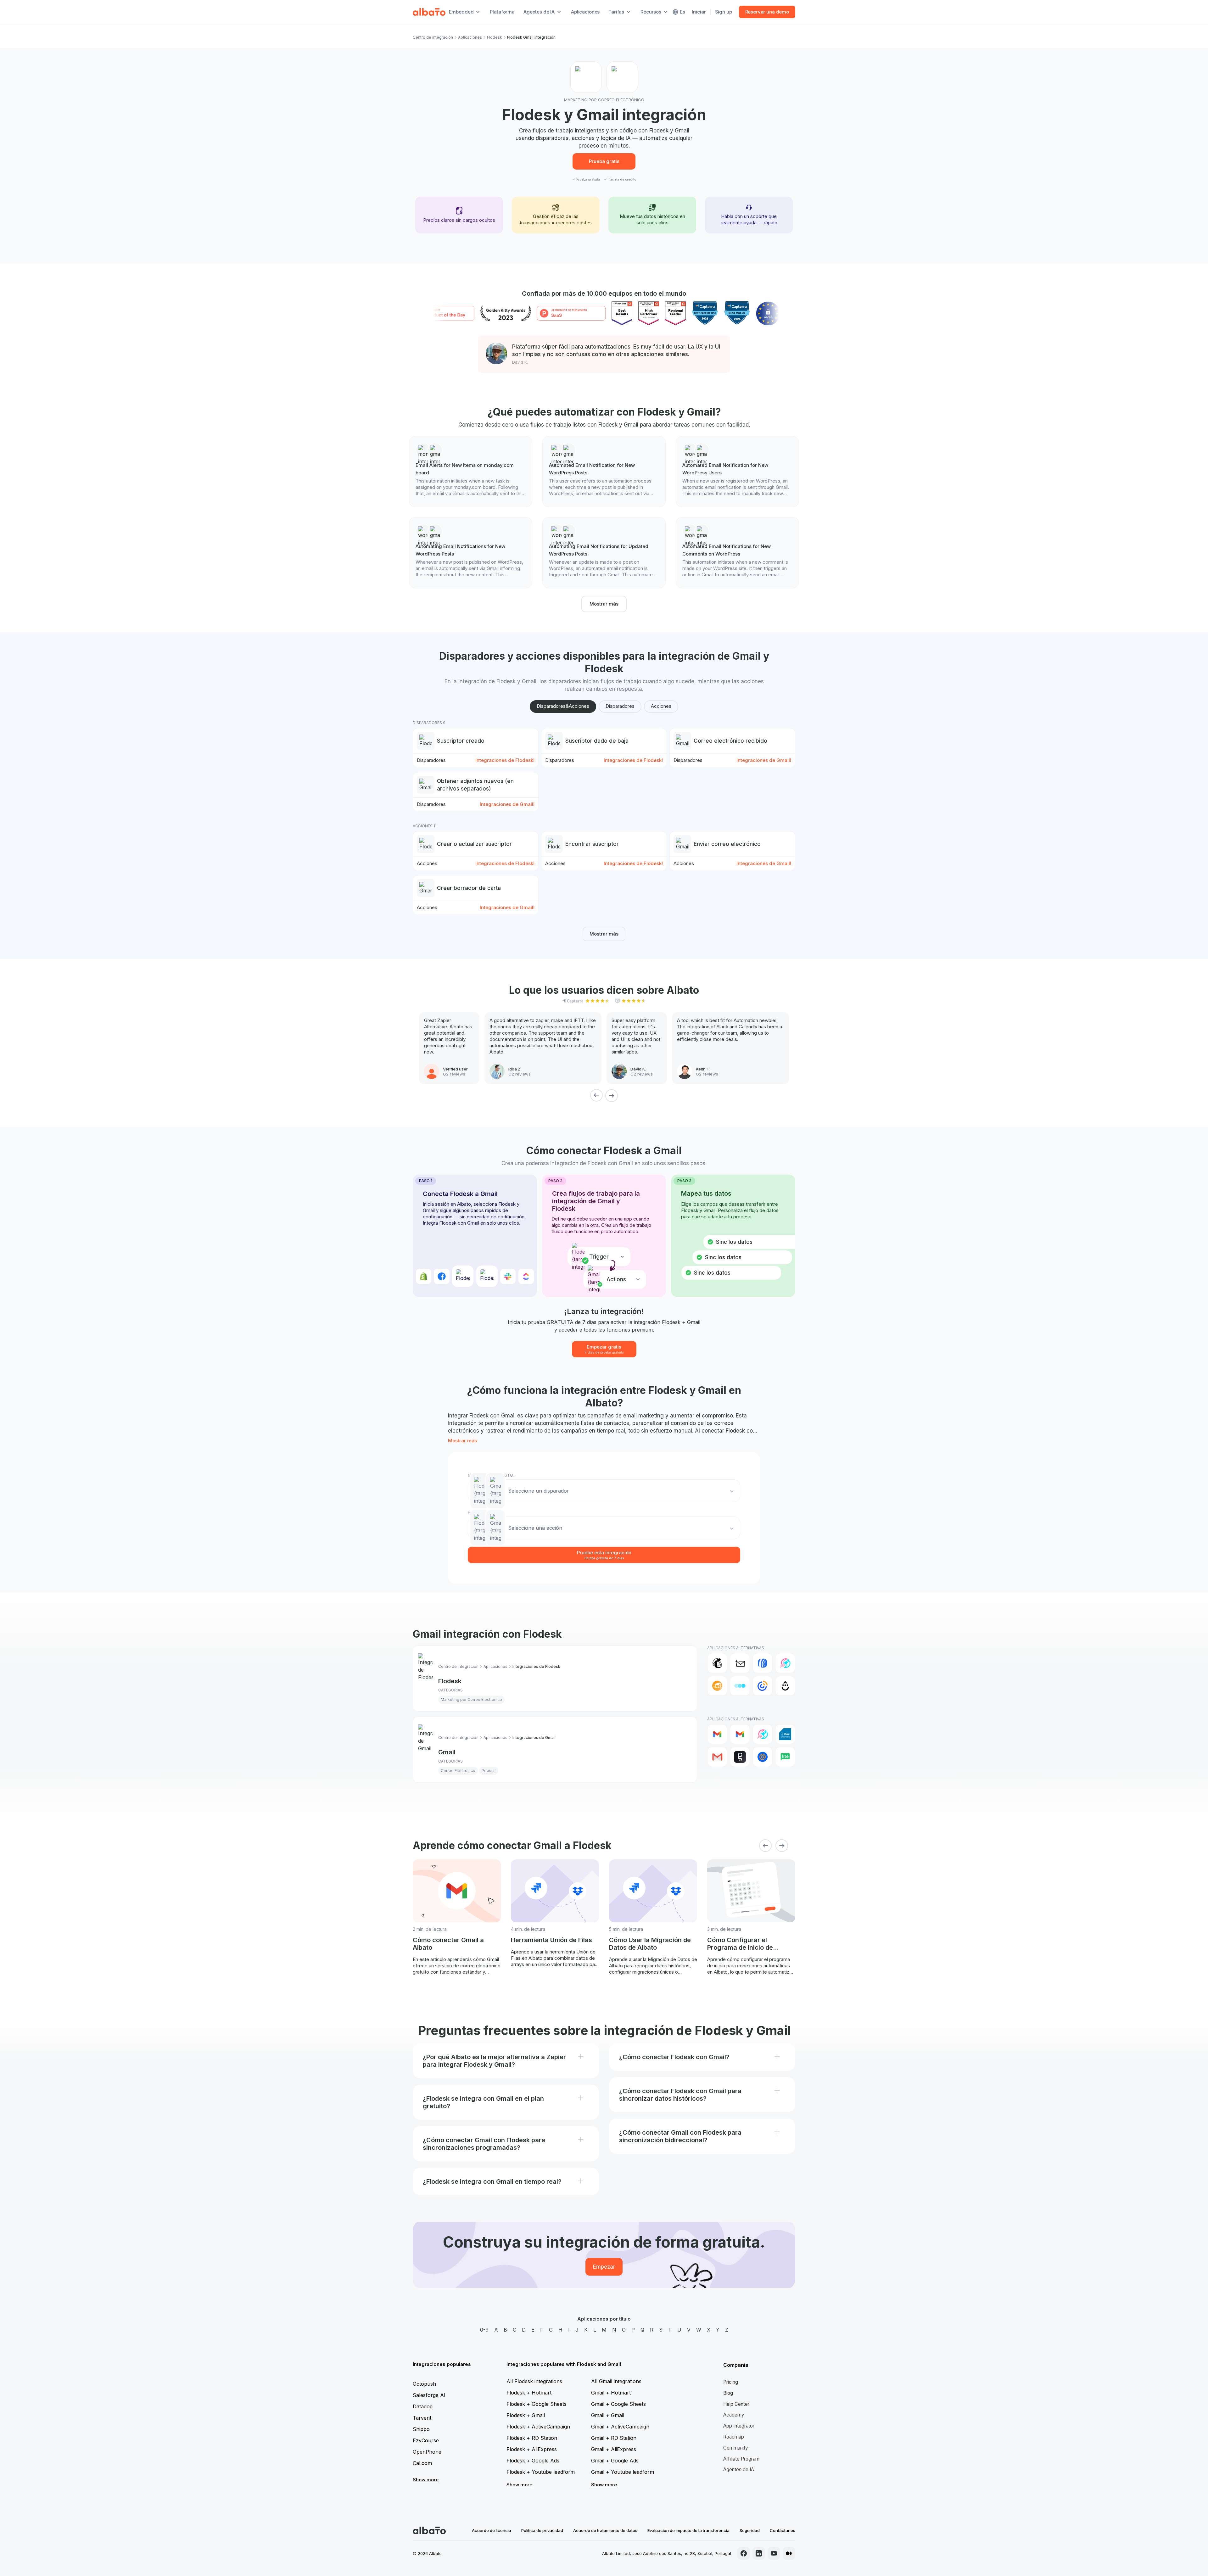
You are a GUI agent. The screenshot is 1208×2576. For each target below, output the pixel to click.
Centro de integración (433, 37)
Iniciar (699, 12)
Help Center (736, 2404)
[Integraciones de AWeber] (763, 1663)
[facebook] (744, 2553)
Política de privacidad (542, 2530)
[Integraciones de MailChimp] (717, 1663)
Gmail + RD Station (614, 2438)
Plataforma (502, 12)
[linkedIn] (759, 2553)
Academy (734, 2415)
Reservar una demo (767, 12)
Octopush (424, 2384)
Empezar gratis (604, 1349)
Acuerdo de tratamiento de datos (605, 2530)
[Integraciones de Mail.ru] (763, 1757)
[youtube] (774, 2553)
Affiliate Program (741, 2459)
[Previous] (596, 1095)
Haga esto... (480, 1512)
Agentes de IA (739, 2470)
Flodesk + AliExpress (532, 2449)
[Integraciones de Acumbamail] (740, 1663)
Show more (426, 2480)
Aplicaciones (585, 12)
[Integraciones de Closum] (740, 1686)
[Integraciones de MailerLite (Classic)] (785, 1757)
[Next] (612, 1095)
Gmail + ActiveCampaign (620, 2427)
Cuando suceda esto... (492, 1475)
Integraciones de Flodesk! (505, 760)
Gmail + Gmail (608, 2415)
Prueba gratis (604, 161)
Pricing (731, 2382)
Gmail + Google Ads (615, 2461)
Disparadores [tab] (620, 706)
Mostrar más (604, 604)
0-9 (484, 2330)
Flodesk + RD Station (532, 2438)
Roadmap (734, 2437)
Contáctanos (783, 2530)
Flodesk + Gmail (526, 2415)
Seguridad (750, 2530)
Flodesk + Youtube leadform (541, 2472)
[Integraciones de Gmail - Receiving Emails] (740, 1734)
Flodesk (495, 37)
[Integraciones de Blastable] (785, 1663)
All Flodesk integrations (534, 2381)
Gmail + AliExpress (614, 2449)
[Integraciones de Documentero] (785, 1734)
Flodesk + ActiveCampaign (538, 2427)
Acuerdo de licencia (492, 2530)
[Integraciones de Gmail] (717, 1734)
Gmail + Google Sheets (618, 2404)
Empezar (604, 2267)
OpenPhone (427, 2452)
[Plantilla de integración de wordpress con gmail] (604, 472)
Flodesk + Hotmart (529, 2393)
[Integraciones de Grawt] (740, 1757)
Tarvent (422, 2418)
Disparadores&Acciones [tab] (563, 706)
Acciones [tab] (661, 706)
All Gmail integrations (616, 2381)
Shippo (421, 2429)
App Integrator (739, 2426)
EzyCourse (426, 2440)
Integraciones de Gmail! (764, 760)
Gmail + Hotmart (611, 2393)
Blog (728, 2393)
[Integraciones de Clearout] (717, 1686)
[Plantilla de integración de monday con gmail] (471, 472)
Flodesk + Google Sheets (537, 2404)
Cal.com (422, 2463)
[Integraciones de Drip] (785, 1686)
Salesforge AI (429, 2395)
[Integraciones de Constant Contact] (763, 1686)
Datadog (423, 2406)
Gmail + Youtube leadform (623, 2472)
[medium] (789, 2553)
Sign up (724, 12)
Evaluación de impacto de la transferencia (688, 2530)
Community (736, 2448)
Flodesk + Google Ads (533, 2461)
